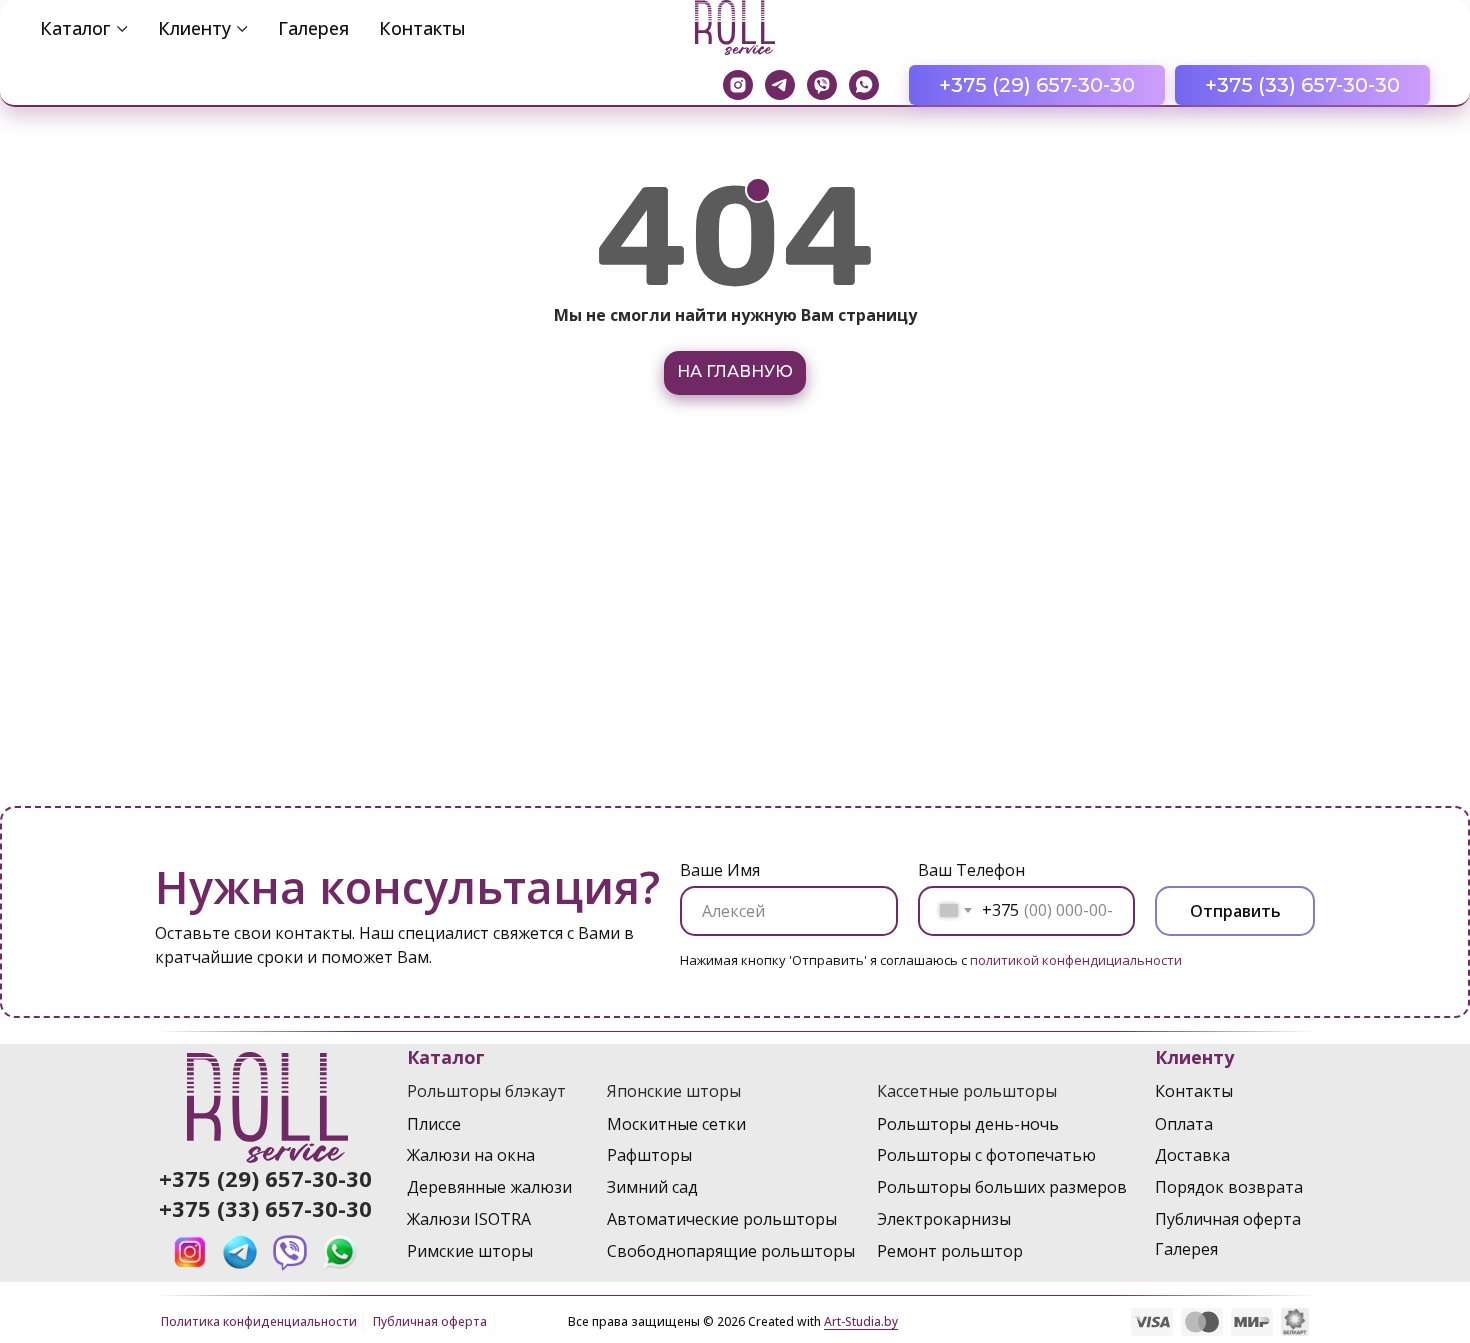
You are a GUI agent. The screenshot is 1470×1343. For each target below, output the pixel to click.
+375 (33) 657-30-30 (265, 1208)
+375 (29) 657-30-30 (265, 1178)
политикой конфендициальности (1076, 960)
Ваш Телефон (971, 870)
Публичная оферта (430, 1321)
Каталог (75, 28)
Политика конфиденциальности (259, 1321)
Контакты (422, 28)
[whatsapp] (864, 85)
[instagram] (738, 85)
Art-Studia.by (861, 1321)
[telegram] (780, 85)
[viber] (822, 85)
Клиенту (194, 28)
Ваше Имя (720, 870)
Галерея (313, 28)
